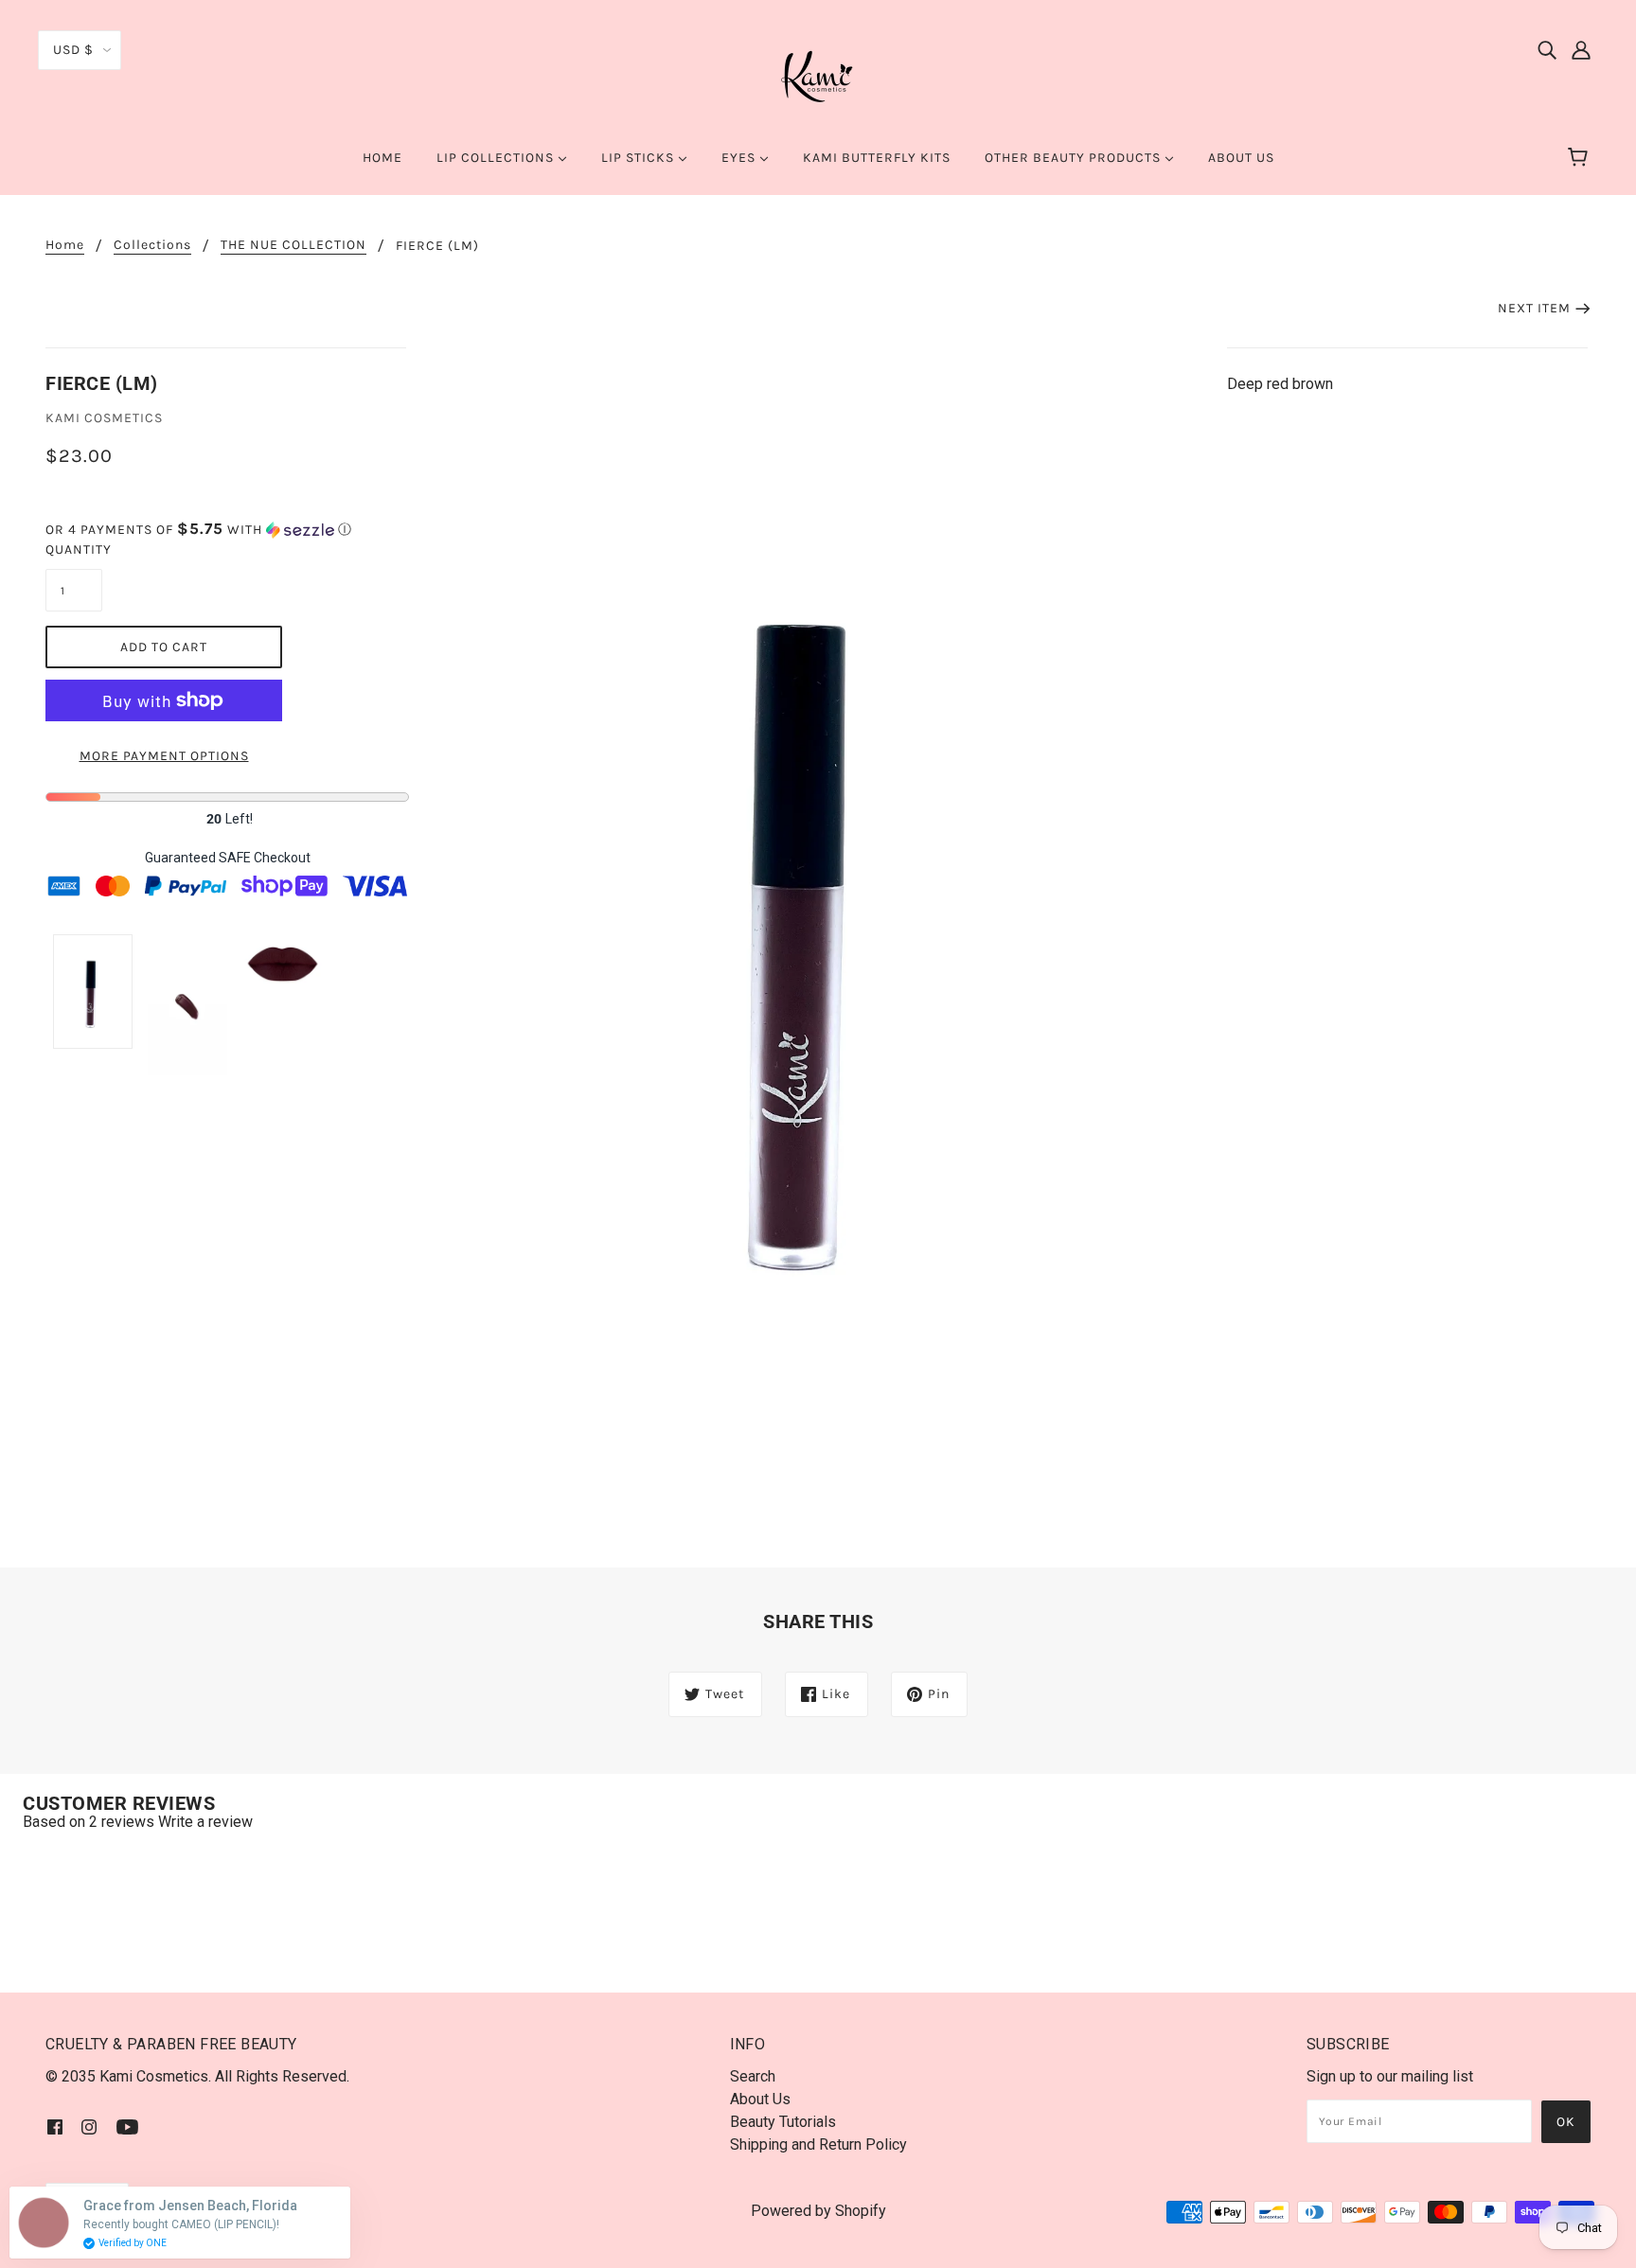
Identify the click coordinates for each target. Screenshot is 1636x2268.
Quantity (74, 549)
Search (753, 2076)
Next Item (1534, 308)
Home (65, 246)
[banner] (818, 74)
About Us (760, 2099)
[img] (1547, 49)
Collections (152, 246)
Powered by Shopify (818, 2211)
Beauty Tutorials (783, 2122)
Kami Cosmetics (104, 418)
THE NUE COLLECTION (293, 246)
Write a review (205, 1822)
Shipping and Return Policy (818, 2144)
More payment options (164, 756)
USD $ (73, 50)
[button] (227, 530)
